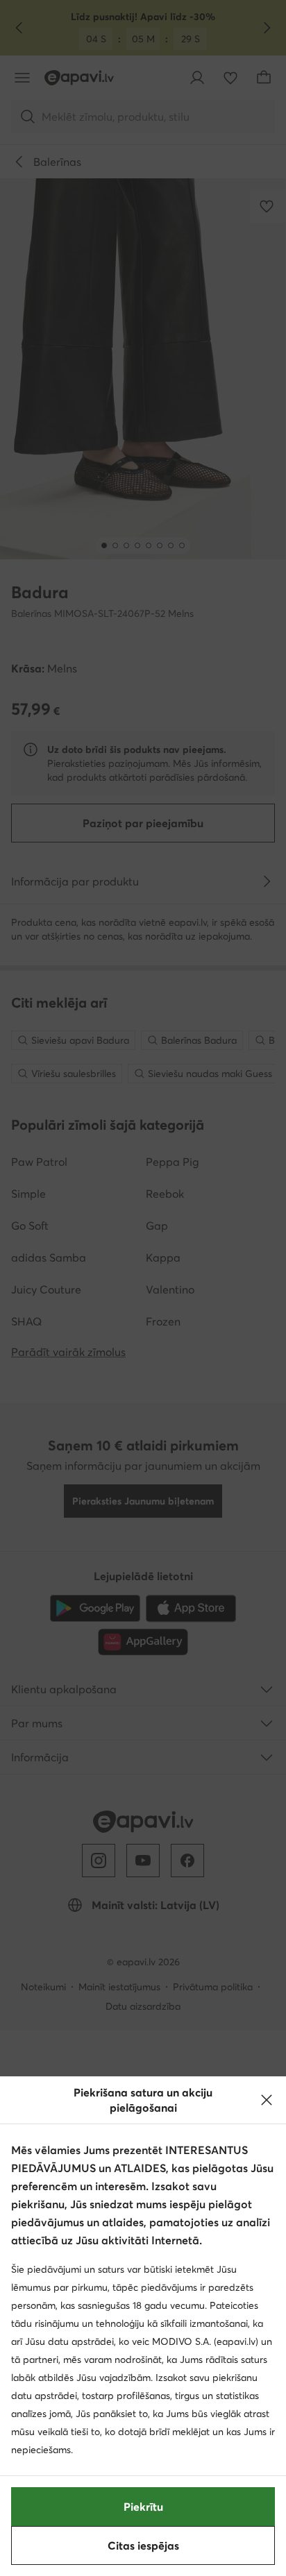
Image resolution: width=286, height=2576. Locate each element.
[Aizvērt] (267, 2100)
